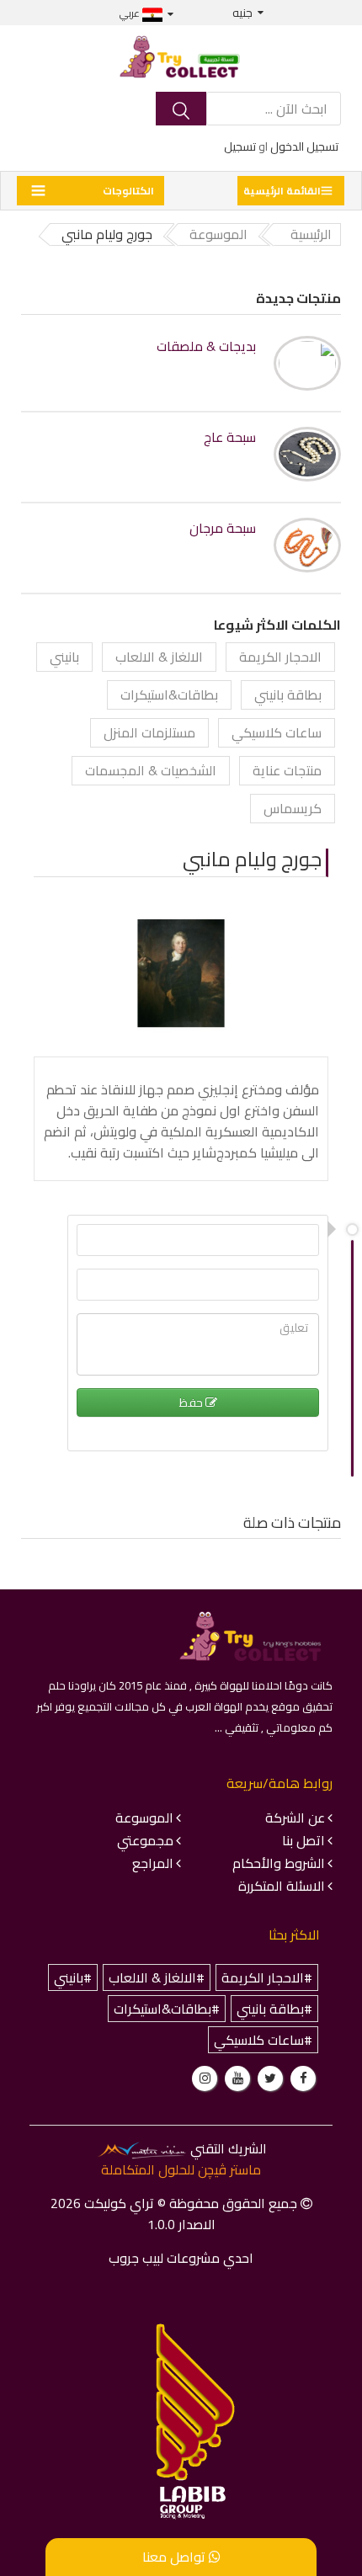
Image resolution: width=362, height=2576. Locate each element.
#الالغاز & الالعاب (157, 1977)
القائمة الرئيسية (282, 191)
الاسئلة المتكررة (282, 1886)
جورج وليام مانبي (252, 859)
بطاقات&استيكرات (169, 695)
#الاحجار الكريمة (267, 1977)
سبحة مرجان (223, 528)
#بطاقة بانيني (274, 2009)
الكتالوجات (128, 191)
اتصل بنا (303, 1840)
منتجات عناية (287, 770)
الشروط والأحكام (279, 1863)
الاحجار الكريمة (280, 657)
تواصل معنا (176, 2557)
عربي (131, 13)
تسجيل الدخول (304, 146)
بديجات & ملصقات (206, 346)
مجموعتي (145, 1840)
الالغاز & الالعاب (159, 657)
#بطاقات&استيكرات (167, 2009)
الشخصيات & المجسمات (151, 770)
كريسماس (293, 808)
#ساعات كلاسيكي (263, 2040)
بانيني (64, 657)
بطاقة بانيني (288, 695)
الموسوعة (144, 1818)
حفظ (192, 1402)
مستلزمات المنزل (149, 732)
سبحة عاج (230, 437)
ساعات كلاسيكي (277, 732)
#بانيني (73, 1977)
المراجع (153, 1863)
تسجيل (240, 146)
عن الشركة (295, 1818)
